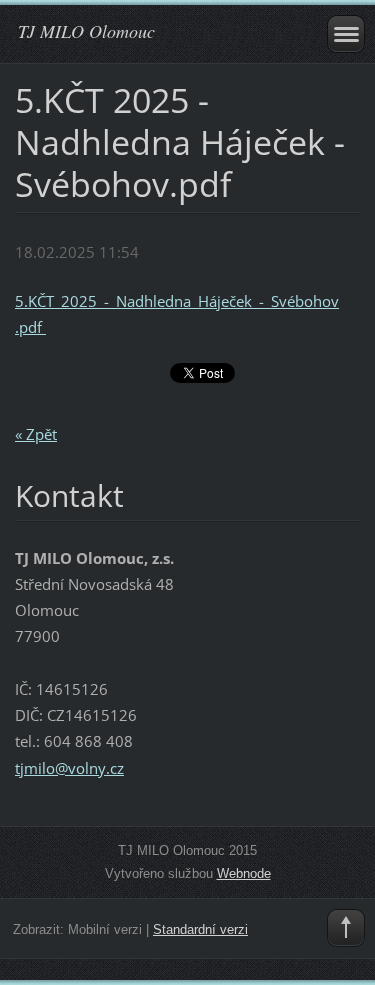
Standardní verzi (200, 929)
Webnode (244, 873)
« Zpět (36, 434)
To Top (346, 928)
